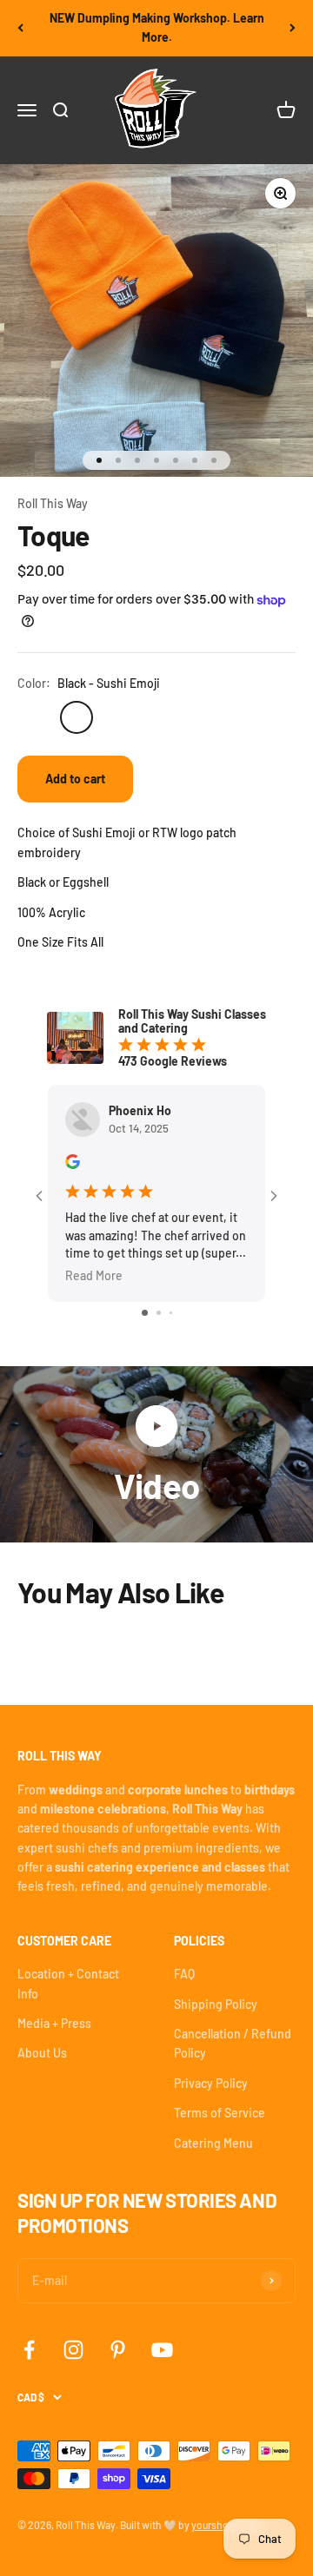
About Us (42, 2053)
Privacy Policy (211, 2083)
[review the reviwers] (73, 1164)
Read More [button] (94, 1276)
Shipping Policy (216, 2004)
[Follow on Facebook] (29, 2350)
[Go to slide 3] (171, 1313)
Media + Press (54, 2023)
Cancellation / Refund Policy (233, 2043)
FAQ (184, 1974)
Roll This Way (53, 503)
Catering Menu (213, 2143)
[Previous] (20, 28)
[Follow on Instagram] (73, 2350)
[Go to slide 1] (145, 1313)
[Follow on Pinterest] (118, 2350)
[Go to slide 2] (159, 1313)
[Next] (293, 28)
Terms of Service (220, 2113)
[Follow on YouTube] (162, 2350)
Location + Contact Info (68, 1983)
